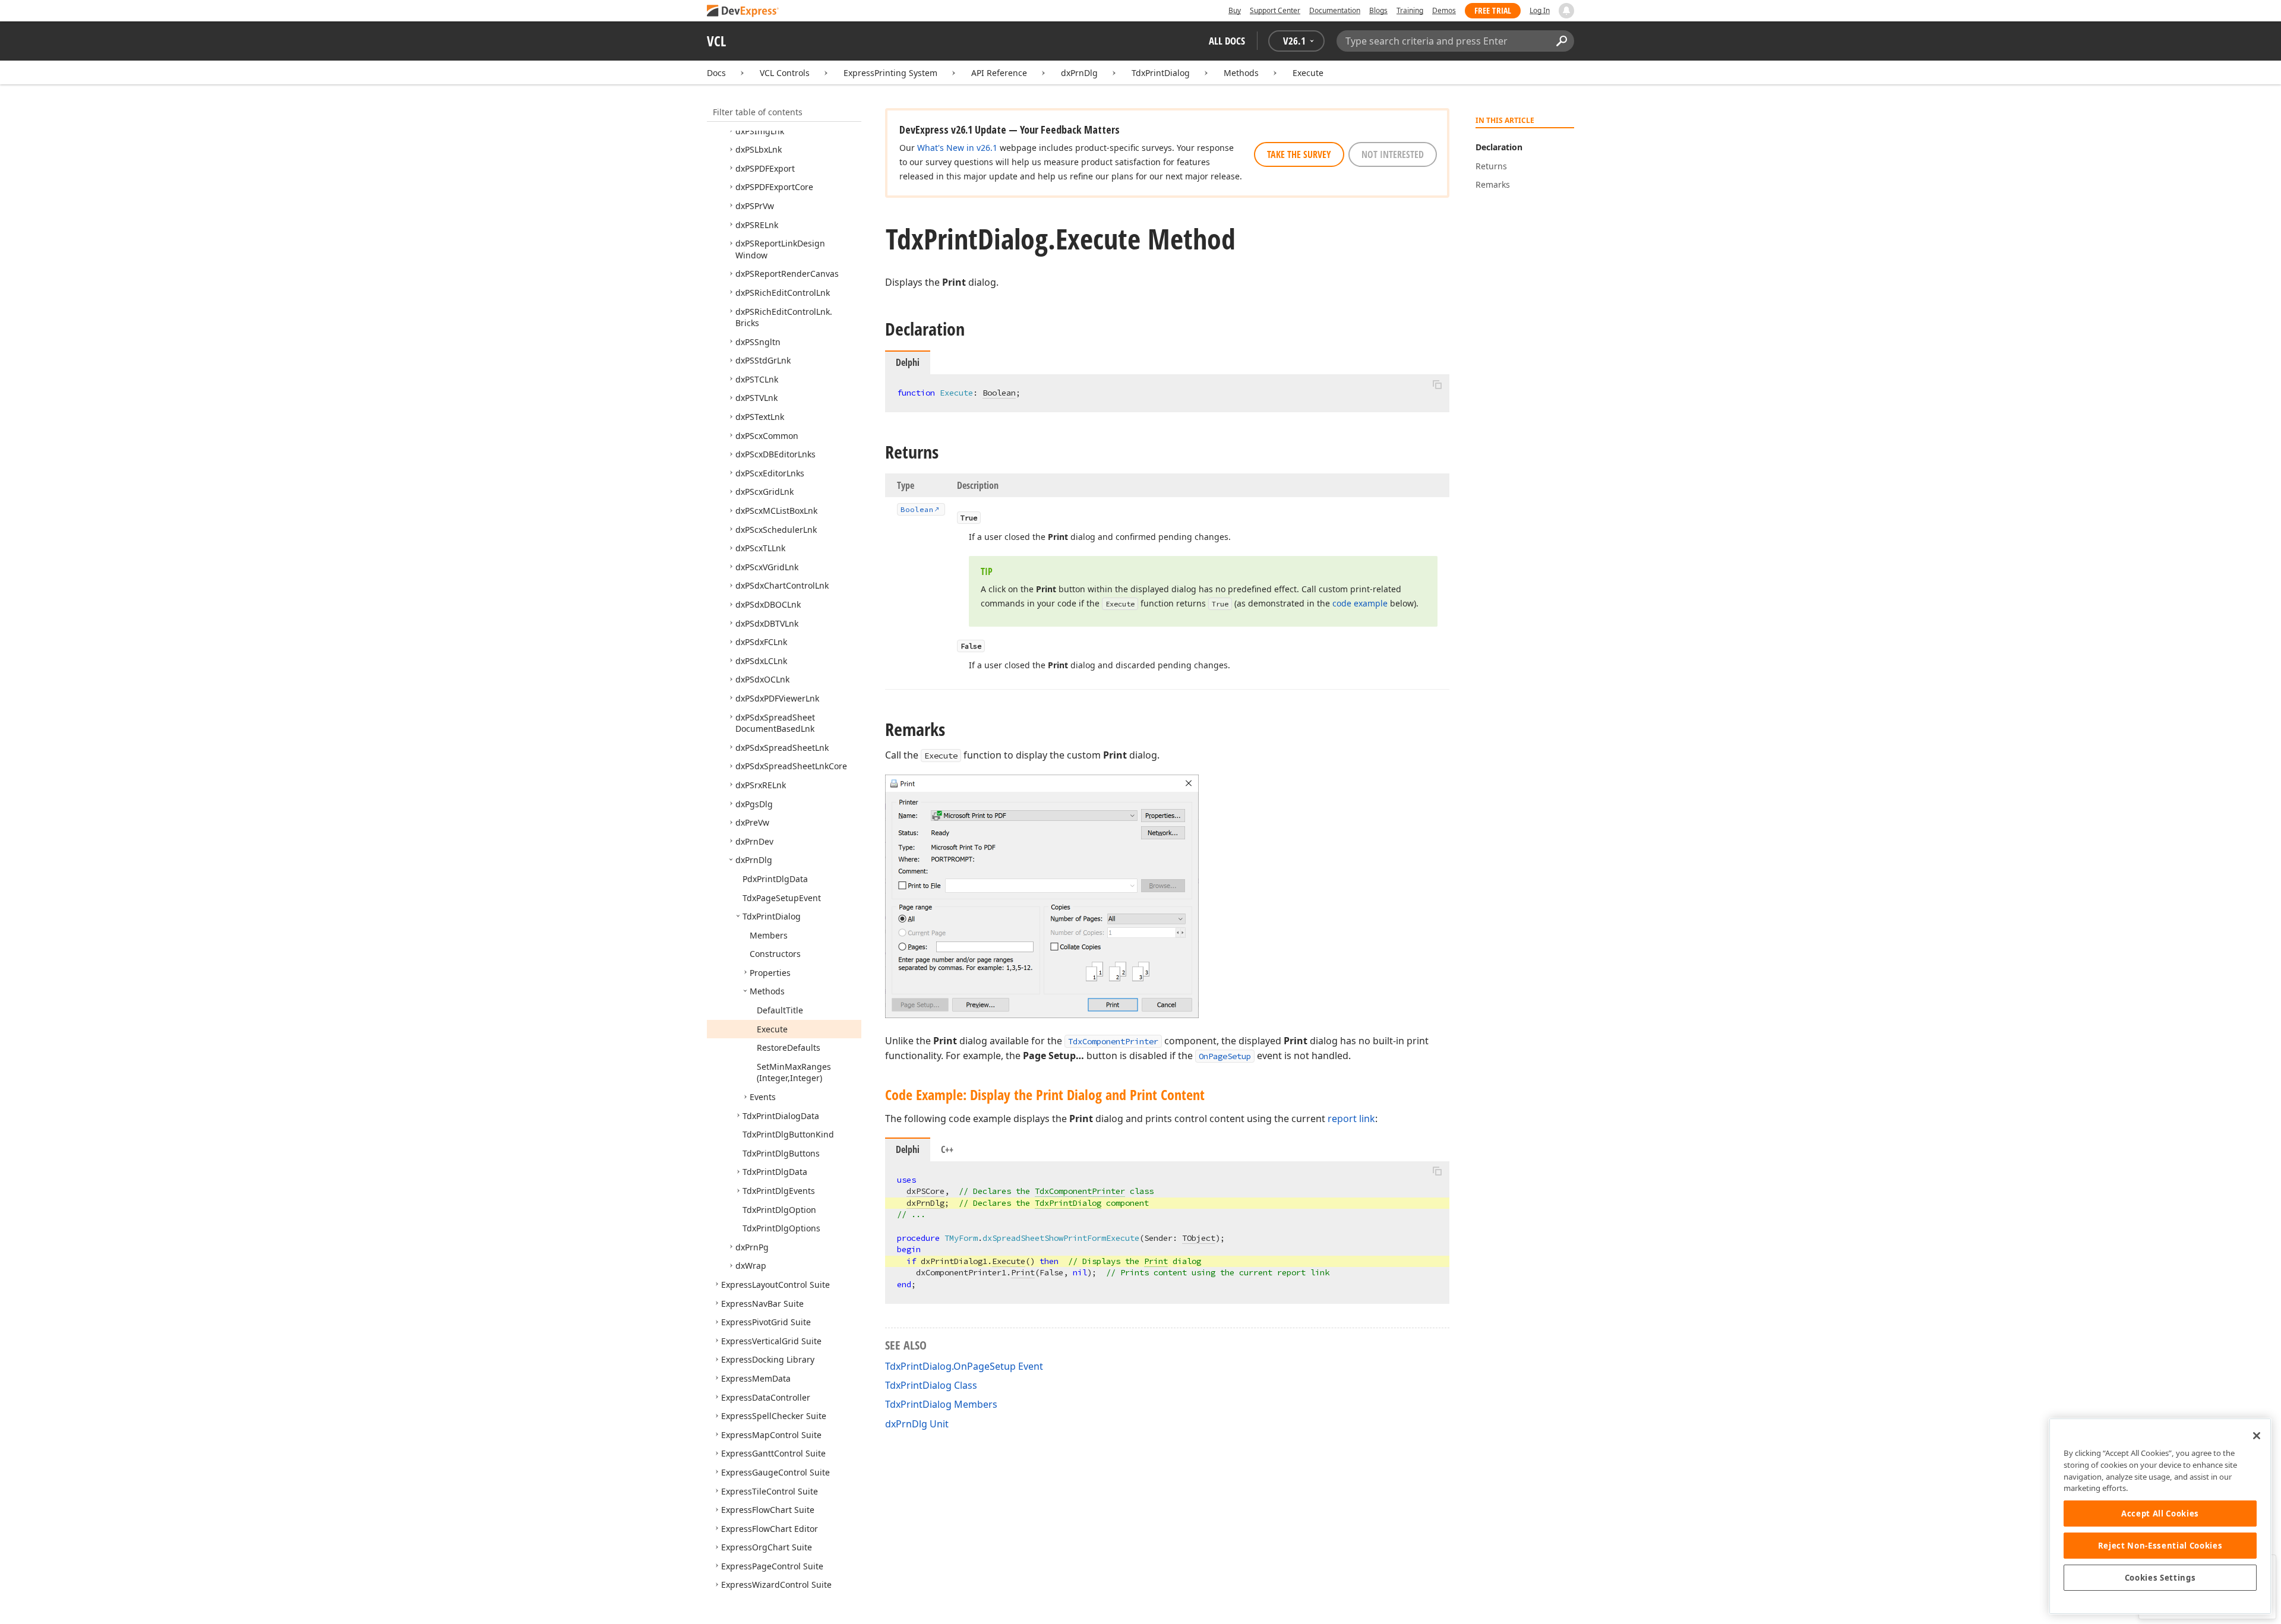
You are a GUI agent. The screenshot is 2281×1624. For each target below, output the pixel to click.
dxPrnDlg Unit (917, 1424)
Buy (1235, 10)
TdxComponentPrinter (1113, 1041)
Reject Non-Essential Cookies (2160, 1546)
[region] (2160, 1516)
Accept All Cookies (2160, 1514)
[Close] (2257, 1436)
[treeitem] (760, 131)
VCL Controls (785, 73)
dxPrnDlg (1079, 73)
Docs (716, 73)
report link (1351, 1119)
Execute (1308, 73)
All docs (1227, 41)
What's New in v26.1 (957, 148)
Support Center (1275, 10)
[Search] (1561, 41)
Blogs (1378, 10)
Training (1410, 10)
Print (1156, 1261)
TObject (1199, 1238)
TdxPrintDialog (1161, 73)
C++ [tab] (947, 1149)
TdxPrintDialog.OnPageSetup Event (964, 1366)
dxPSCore (925, 1191)
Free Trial (1493, 10)
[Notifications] (1566, 11)
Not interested (1393, 154)
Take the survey (1299, 154)
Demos (1444, 10)
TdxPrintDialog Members (941, 1404)
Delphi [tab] (908, 1149)
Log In (1540, 10)
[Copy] (1437, 384)
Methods (1241, 73)
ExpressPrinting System (890, 73)
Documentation (1335, 10)
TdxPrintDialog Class (931, 1385)
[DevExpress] (743, 12)
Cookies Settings (2160, 1578)
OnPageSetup (1225, 1056)
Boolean (999, 393)
